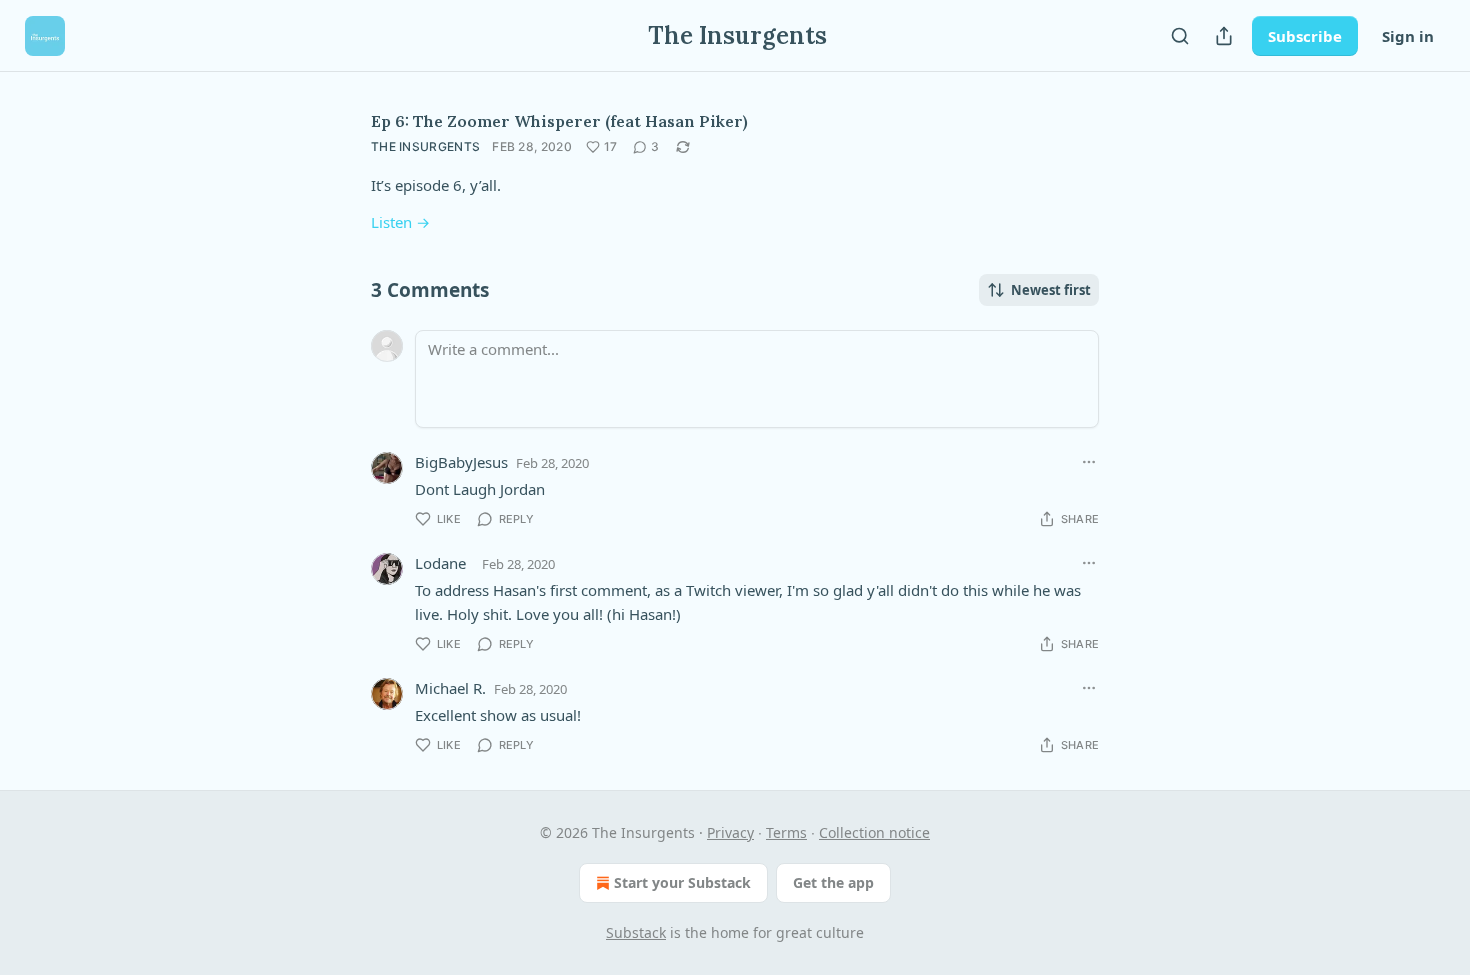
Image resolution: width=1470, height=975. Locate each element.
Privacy (730, 832)
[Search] (1180, 36)
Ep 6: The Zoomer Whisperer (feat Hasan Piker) (559, 121)
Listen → (400, 222)
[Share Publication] (1224, 36)
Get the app (833, 882)
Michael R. (450, 688)
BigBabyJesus (461, 462)
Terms (786, 832)
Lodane (440, 563)
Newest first (1051, 290)
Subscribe (1305, 36)
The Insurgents (425, 146)
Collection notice (874, 832)
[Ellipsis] (1089, 462)
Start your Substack (682, 882)
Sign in (1408, 36)
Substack (636, 932)
